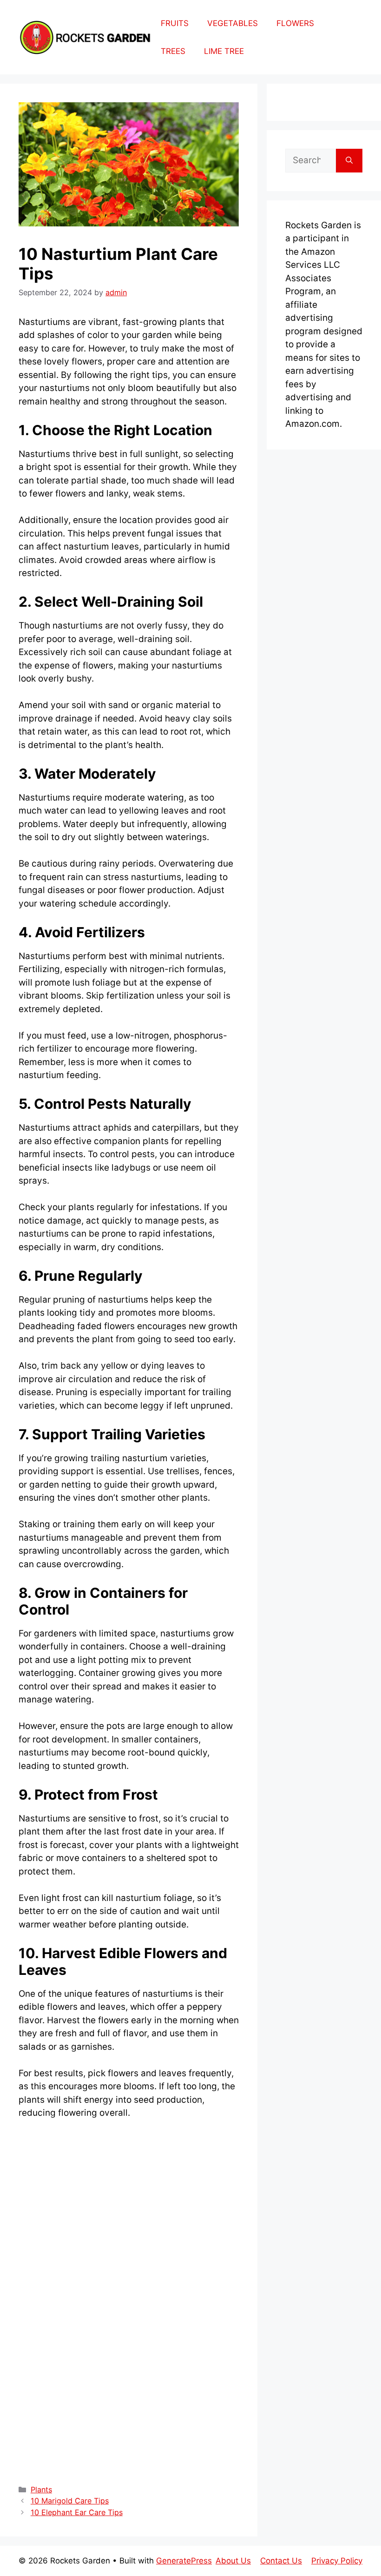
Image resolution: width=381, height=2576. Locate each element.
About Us (233, 2561)
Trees (173, 51)
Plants (41, 2490)
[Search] (349, 161)
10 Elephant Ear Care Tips (77, 2512)
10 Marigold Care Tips (70, 2501)
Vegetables (233, 23)
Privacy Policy (337, 2561)
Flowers (295, 23)
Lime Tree (224, 51)
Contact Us (281, 2561)
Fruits (175, 23)
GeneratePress (184, 2561)
